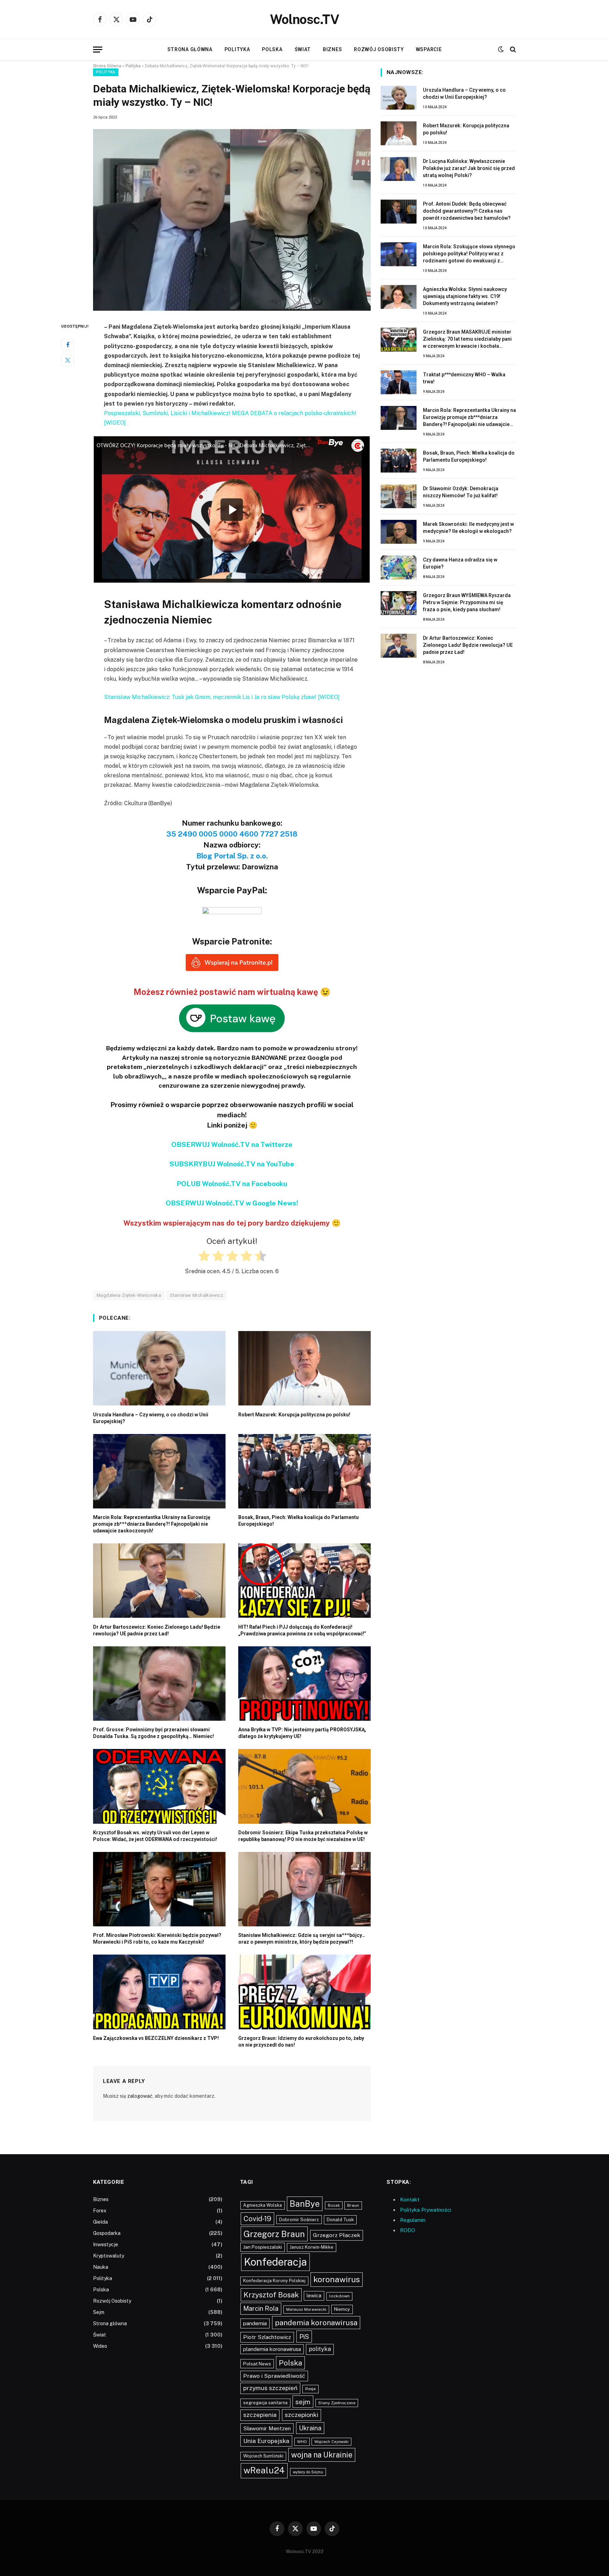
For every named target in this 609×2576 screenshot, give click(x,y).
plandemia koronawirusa (272, 2349)
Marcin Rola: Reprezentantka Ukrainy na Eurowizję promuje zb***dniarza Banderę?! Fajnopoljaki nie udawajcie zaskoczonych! (152, 1524)
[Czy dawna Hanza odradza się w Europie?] (399, 567)
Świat (303, 49)
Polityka (237, 49)
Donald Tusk (340, 2220)
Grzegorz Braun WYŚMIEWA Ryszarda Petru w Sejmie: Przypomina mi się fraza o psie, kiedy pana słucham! (467, 602)
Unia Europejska (266, 2441)
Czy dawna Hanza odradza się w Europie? (460, 563)
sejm (303, 2402)
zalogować (140, 2096)
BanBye (305, 2204)
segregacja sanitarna (265, 2403)
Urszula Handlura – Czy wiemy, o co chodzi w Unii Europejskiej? (151, 1418)
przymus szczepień (270, 2388)
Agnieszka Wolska (263, 2205)
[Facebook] (68, 345)
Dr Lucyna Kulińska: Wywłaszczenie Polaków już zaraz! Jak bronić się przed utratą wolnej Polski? (469, 168)
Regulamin (413, 2220)
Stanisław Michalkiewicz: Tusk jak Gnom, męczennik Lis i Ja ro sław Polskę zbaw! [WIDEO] (222, 697)
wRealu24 (264, 2470)
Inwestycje (106, 2244)
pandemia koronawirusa (316, 2323)
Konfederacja (275, 2262)
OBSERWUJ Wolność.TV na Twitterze (232, 1144)
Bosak (334, 2205)
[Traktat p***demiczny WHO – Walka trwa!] (399, 382)
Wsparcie (429, 49)
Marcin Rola (261, 2308)
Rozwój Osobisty (379, 49)
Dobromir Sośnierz (299, 2220)
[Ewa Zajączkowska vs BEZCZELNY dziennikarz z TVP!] (159, 1992)
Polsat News (257, 2364)
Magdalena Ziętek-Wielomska (129, 1295)
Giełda (100, 2222)
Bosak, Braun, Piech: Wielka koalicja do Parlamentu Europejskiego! (299, 1521)
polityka (320, 2349)
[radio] (204, 1257)
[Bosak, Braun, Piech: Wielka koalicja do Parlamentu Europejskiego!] (304, 1471)
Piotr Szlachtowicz (267, 2337)
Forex (100, 2211)
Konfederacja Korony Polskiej (274, 2281)
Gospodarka (107, 2233)
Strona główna (190, 49)
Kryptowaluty (109, 2256)
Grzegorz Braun (274, 2234)
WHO (302, 2442)
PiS (304, 2337)
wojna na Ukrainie (322, 2455)
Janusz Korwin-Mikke (312, 2247)
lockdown (339, 2296)
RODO (408, 2230)
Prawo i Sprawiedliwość (274, 2376)
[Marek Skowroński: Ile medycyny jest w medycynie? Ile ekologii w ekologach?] (399, 532)
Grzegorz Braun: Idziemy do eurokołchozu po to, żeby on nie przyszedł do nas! (301, 2042)
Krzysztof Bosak (271, 2295)
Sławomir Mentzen (267, 2428)
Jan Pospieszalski (263, 2247)
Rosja (310, 2389)
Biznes (332, 49)
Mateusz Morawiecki (306, 2309)
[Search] (512, 50)
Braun (353, 2205)
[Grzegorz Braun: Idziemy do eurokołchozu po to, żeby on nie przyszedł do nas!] (304, 1992)
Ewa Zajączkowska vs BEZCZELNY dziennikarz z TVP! (156, 2038)
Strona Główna (107, 66)
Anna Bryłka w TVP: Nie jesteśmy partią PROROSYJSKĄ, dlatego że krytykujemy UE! (302, 1733)
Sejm (99, 2312)
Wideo (100, 2346)
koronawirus (337, 2279)
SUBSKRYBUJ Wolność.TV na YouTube (232, 1164)
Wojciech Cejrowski (331, 2442)
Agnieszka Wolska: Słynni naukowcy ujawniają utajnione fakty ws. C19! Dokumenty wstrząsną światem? (465, 296)
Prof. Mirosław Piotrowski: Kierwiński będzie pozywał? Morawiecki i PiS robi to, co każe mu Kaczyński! (157, 1939)
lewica (314, 2296)
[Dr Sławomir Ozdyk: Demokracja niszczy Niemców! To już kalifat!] (399, 496)
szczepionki (302, 2415)
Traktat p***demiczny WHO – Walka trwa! (464, 378)
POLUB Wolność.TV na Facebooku (232, 1184)
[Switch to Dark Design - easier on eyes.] (501, 49)
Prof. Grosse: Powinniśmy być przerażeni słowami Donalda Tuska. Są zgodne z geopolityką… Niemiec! (153, 1733)
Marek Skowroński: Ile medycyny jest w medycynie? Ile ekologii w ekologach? (468, 528)
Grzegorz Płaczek (337, 2235)
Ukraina (310, 2428)
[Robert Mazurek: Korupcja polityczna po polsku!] (304, 1368)
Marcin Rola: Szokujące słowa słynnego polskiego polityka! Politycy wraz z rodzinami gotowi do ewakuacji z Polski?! (469, 254)
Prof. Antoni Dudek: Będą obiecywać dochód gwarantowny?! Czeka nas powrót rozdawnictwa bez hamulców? (467, 211)
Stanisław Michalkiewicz (196, 1295)
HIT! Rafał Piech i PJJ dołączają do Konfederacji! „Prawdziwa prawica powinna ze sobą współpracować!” (302, 1630)
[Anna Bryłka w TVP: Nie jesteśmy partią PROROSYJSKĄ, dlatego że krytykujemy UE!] (304, 1684)
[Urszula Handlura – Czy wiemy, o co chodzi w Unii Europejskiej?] (159, 1368)
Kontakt (410, 2200)
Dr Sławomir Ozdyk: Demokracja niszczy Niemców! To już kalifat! (461, 492)
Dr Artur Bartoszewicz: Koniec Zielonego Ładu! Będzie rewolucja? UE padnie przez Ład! (157, 1630)
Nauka (101, 2267)
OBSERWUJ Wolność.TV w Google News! (232, 1203)
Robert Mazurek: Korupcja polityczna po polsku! (294, 1415)
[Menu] (98, 50)
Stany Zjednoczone (337, 2403)
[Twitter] (68, 360)
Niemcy (342, 2309)
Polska (272, 49)
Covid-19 (257, 2219)
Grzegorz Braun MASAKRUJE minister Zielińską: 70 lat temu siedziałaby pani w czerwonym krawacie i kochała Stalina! (467, 339)
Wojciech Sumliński (263, 2456)
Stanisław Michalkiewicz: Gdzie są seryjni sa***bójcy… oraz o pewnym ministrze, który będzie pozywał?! (302, 1939)
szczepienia (260, 2415)
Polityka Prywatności (426, 2210)
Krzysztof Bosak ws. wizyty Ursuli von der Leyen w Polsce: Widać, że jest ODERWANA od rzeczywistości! (155, 1836)
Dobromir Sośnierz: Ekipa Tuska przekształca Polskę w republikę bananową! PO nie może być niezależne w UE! (303, 1836)
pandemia (255, 2323)
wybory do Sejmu (308, 2472)
